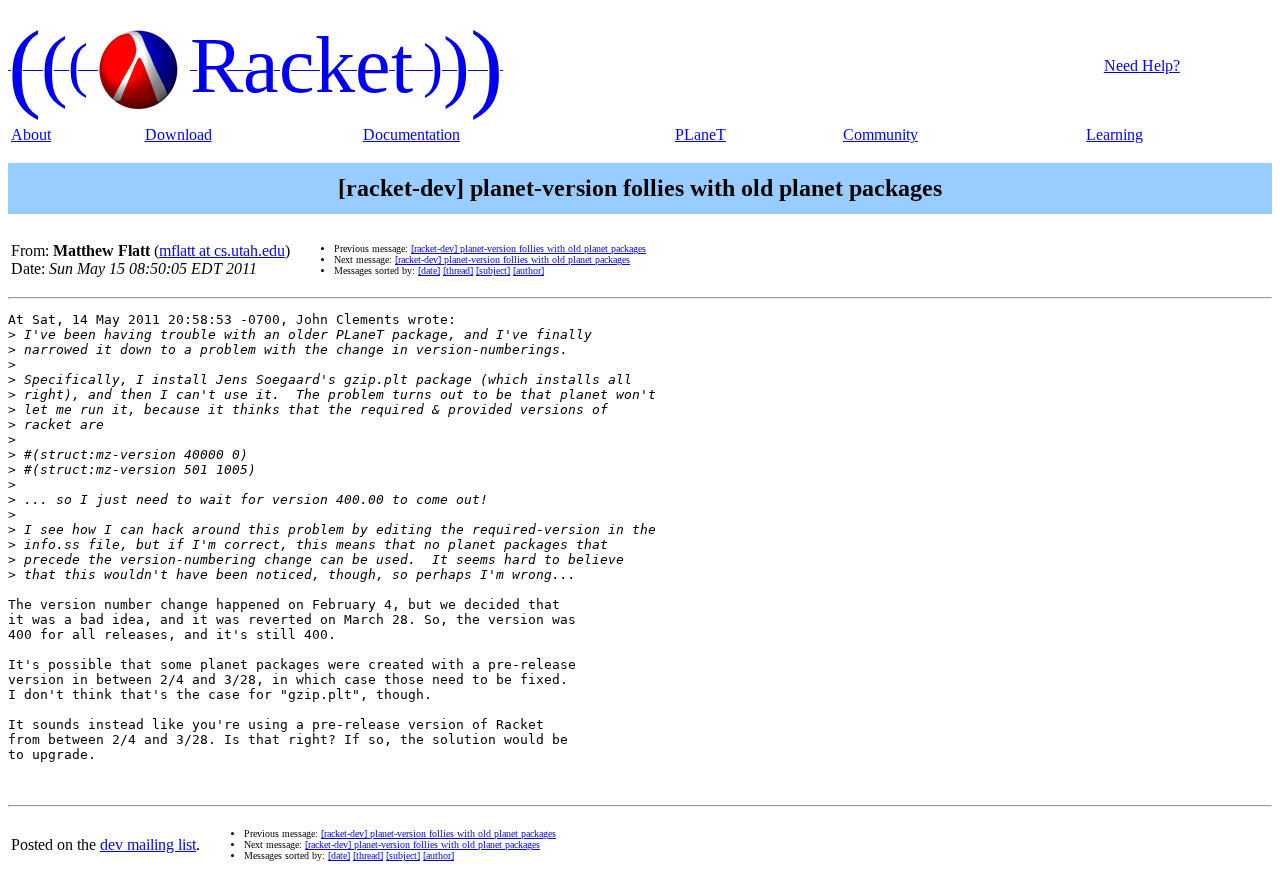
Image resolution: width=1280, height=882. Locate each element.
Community (880, 134)
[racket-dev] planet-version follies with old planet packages (528, 248)
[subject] (493, 270)
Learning (1114, 134)
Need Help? (1142, 65)
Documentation (411, 134)
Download (178, 134)
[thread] (458, 270)
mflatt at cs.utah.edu (222, 250)
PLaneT (700, 134)
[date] (429, 270)
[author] (528, 270)
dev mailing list (148, 844)
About (31, 134)
